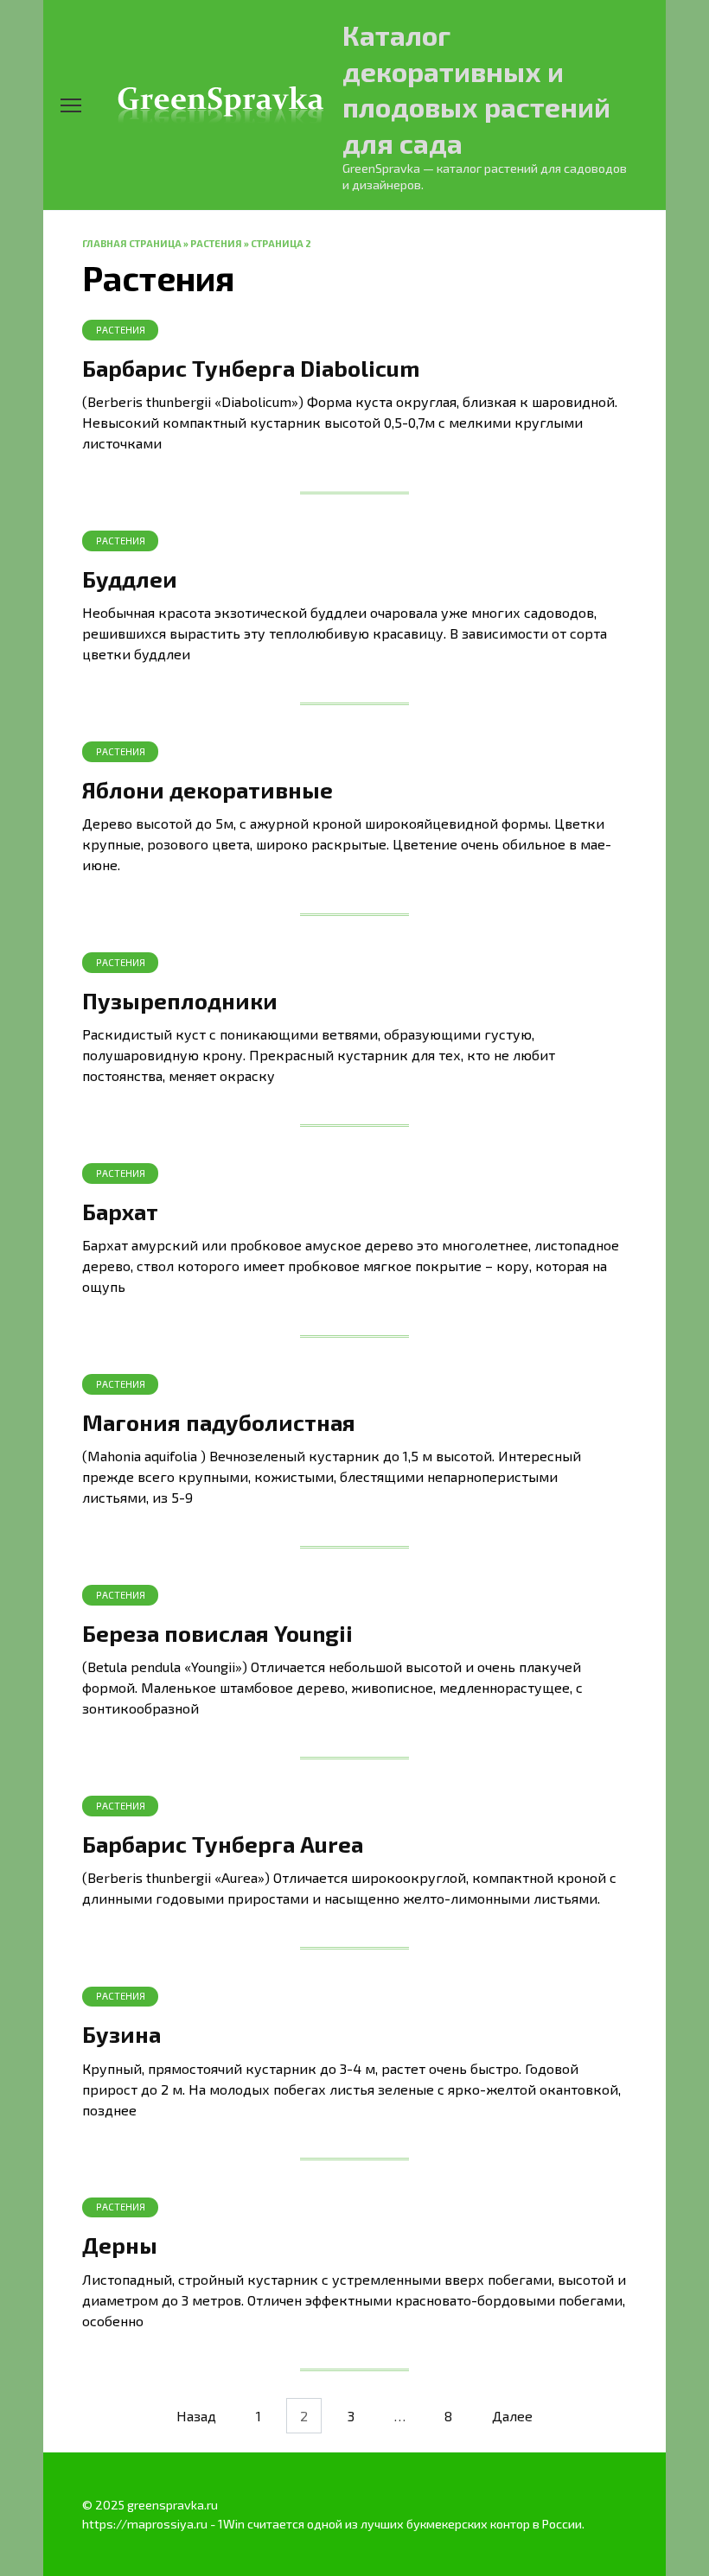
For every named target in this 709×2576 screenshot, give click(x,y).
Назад (196, 2416)
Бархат (120, 1210)
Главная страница (132, 243)
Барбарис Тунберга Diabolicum (251, 367)
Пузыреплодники (180, 999)
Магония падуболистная (219, 1421)
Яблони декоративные (208, 789)
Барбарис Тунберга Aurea (223, 1843)
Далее (512, 2416)
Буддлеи (130, 578)
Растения (216, 243)
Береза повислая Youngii (217, 1632)
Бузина (121, 2033)
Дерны (120, 2245)
